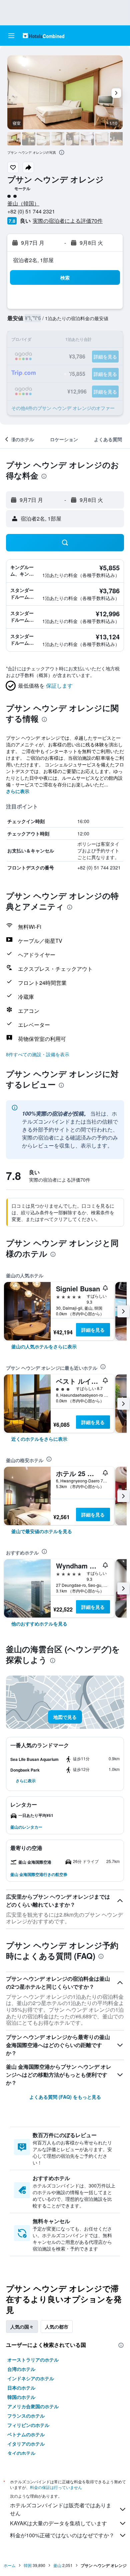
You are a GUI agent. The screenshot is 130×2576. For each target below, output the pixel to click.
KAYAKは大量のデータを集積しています (58, 2523)
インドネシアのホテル (31, 2378)
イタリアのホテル (26, 2444)
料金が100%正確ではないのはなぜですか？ (62, 2535)
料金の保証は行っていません (56, 2487)
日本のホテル (21, 2388)
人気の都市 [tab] (57, 2327)
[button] (11, 36)
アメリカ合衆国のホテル (33, 2406)
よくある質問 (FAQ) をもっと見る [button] (65, 2097)
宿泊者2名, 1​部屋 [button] (33, 260)
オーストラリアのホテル (33, 2360)
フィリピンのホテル (28, 2425)
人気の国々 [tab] (22, 2327)
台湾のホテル (21, 2369)
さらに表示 (18, 791)
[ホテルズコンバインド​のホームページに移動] (43, 36)
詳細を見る (93, 1330)
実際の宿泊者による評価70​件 (68, 221)
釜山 (57, 2565)
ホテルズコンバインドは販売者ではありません (61, 2509)
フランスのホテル (26, 2416)
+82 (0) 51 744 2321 (31, 211)
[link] (44, 1346)
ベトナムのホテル (26, 2434)
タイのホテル (21, 2453)
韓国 (28, 2565)
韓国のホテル (21, 2397)
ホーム (10, 2565)
